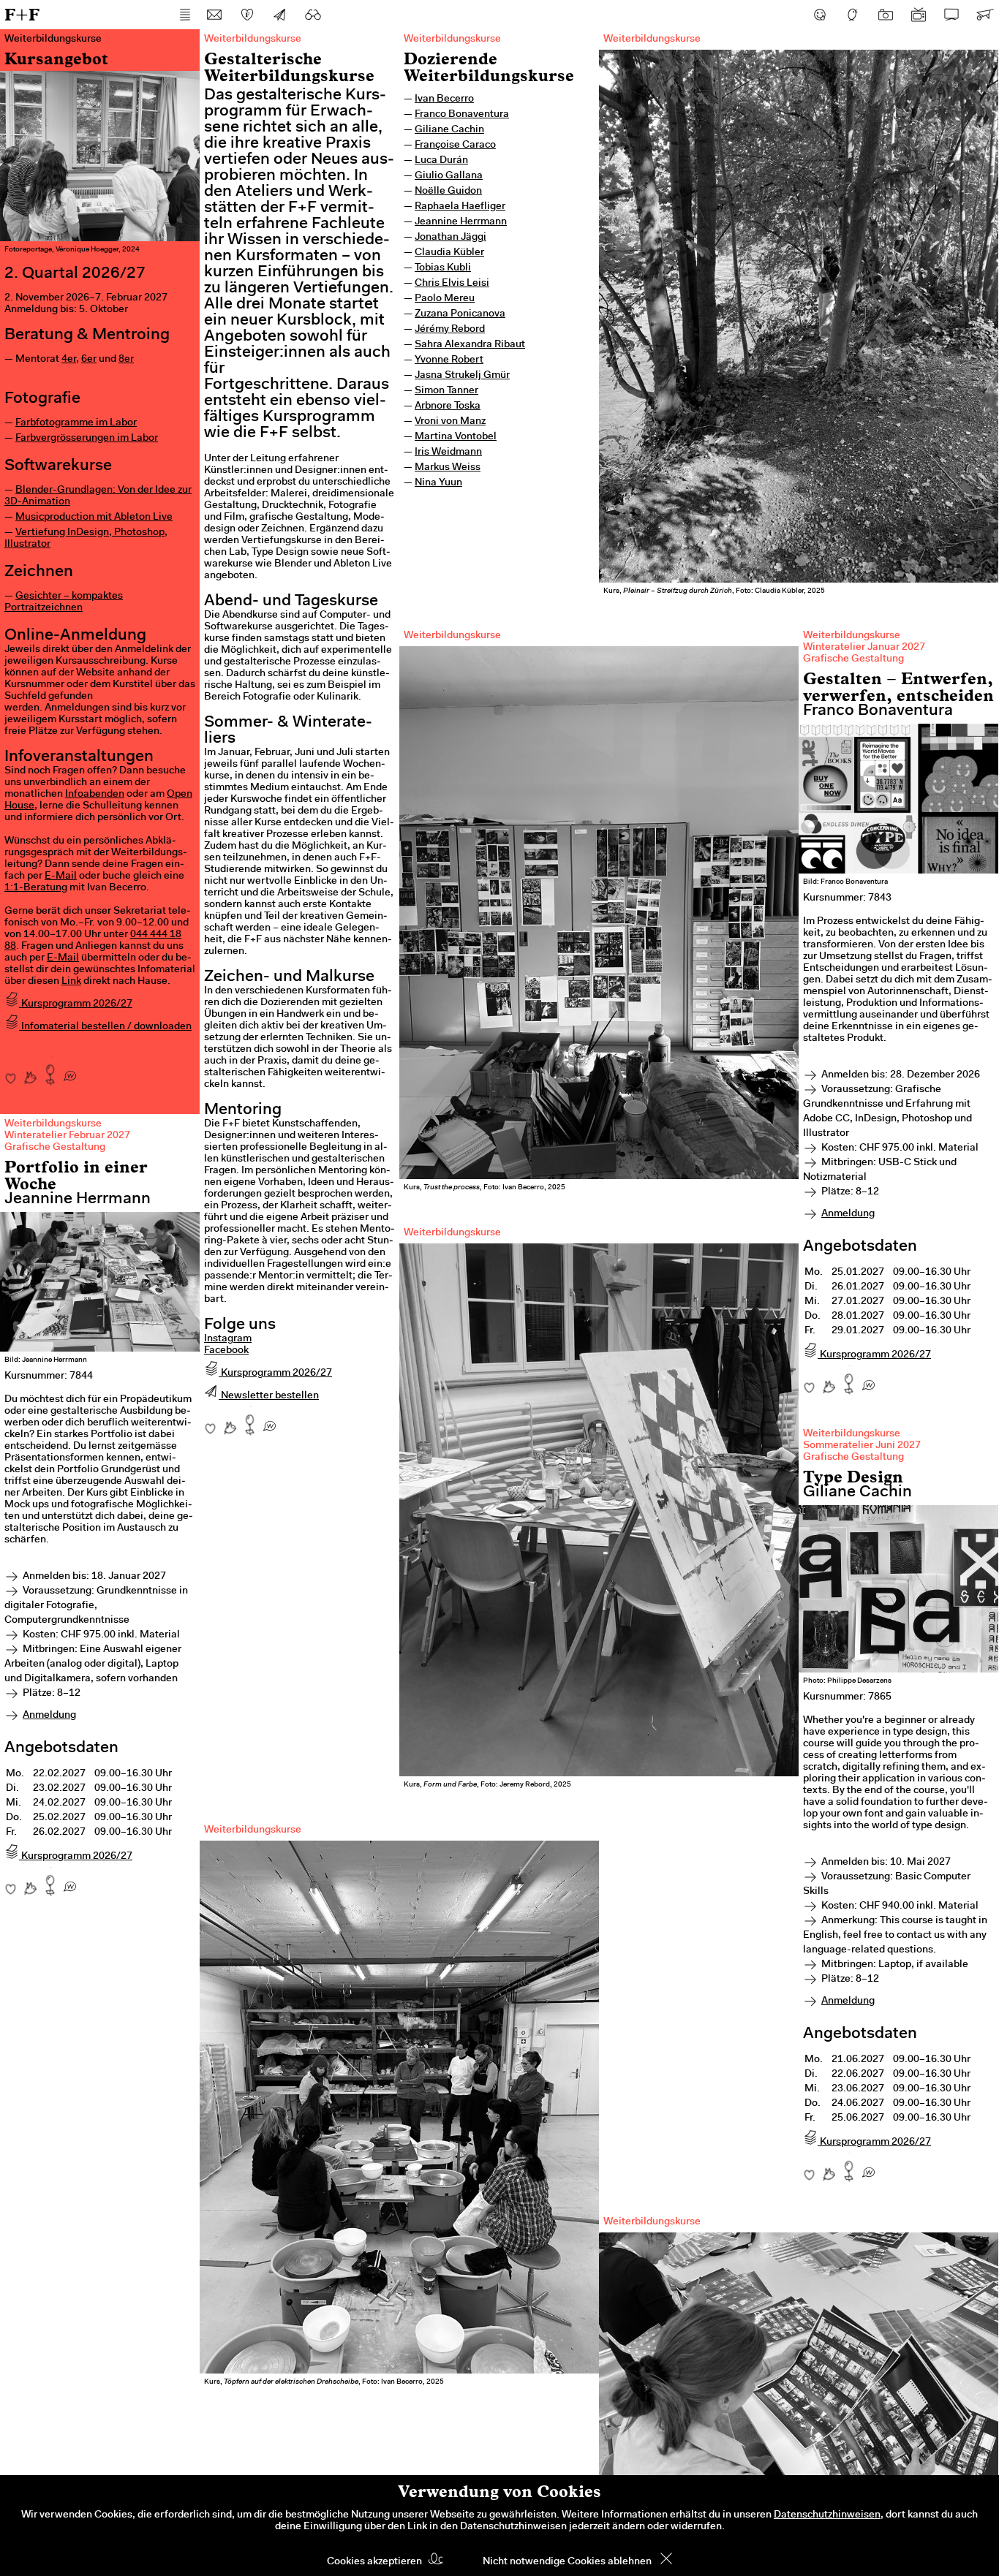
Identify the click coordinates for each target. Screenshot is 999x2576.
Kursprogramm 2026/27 (76, 1004)
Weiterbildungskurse (452, 39)
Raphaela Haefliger (460, 207)
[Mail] (214, 15)
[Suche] (313, 15)
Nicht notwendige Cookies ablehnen (567, 2562)
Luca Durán (441, 161)
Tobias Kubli (443, 268)
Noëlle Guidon (448, 192)
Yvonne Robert (449, 360)
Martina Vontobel (456, 437)
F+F (22, 14)
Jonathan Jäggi (451, 238)
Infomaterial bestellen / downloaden (105, 1027)
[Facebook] (820, 15)
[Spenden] (247, 15)
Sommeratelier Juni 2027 (862, 1446)
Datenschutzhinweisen (827, 2515)
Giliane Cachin (449, 130)
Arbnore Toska (448, 406)
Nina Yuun (438, 483)
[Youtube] (919, 15)
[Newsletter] (280, 15)
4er (69, 360)
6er (89, 360)
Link (71, 982)
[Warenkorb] (984, 15)
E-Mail (61, 876)
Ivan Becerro (444, 99)
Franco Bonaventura (462, 115)
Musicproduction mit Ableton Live (94, 518)
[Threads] (853, 15)
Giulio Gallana (449, 176)
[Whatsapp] (70, 1071)
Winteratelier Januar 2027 (864, 648)
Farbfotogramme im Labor (76, 423)
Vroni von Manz (450, 422)
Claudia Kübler (449, 253)
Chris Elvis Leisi (452, 284)
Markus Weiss (448, 468)
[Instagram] (886, 15)
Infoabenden (95, 795)
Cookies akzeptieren (374, 2562)
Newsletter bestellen (269, 1396)
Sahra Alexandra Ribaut (470, 345)
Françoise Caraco (455, 145)
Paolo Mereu (445, 299)
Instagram (228, 1339)
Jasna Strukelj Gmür (462, 376)
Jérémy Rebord (450, 330)
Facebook (226, 1351)
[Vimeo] (951, 15)
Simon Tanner (446, 391)
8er (126, 360)
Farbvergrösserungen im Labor (87, 439)
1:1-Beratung (36, 888)
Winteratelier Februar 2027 (67, 1136)
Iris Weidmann (448, 452)
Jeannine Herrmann (461, 222)
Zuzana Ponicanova (460, 314)
